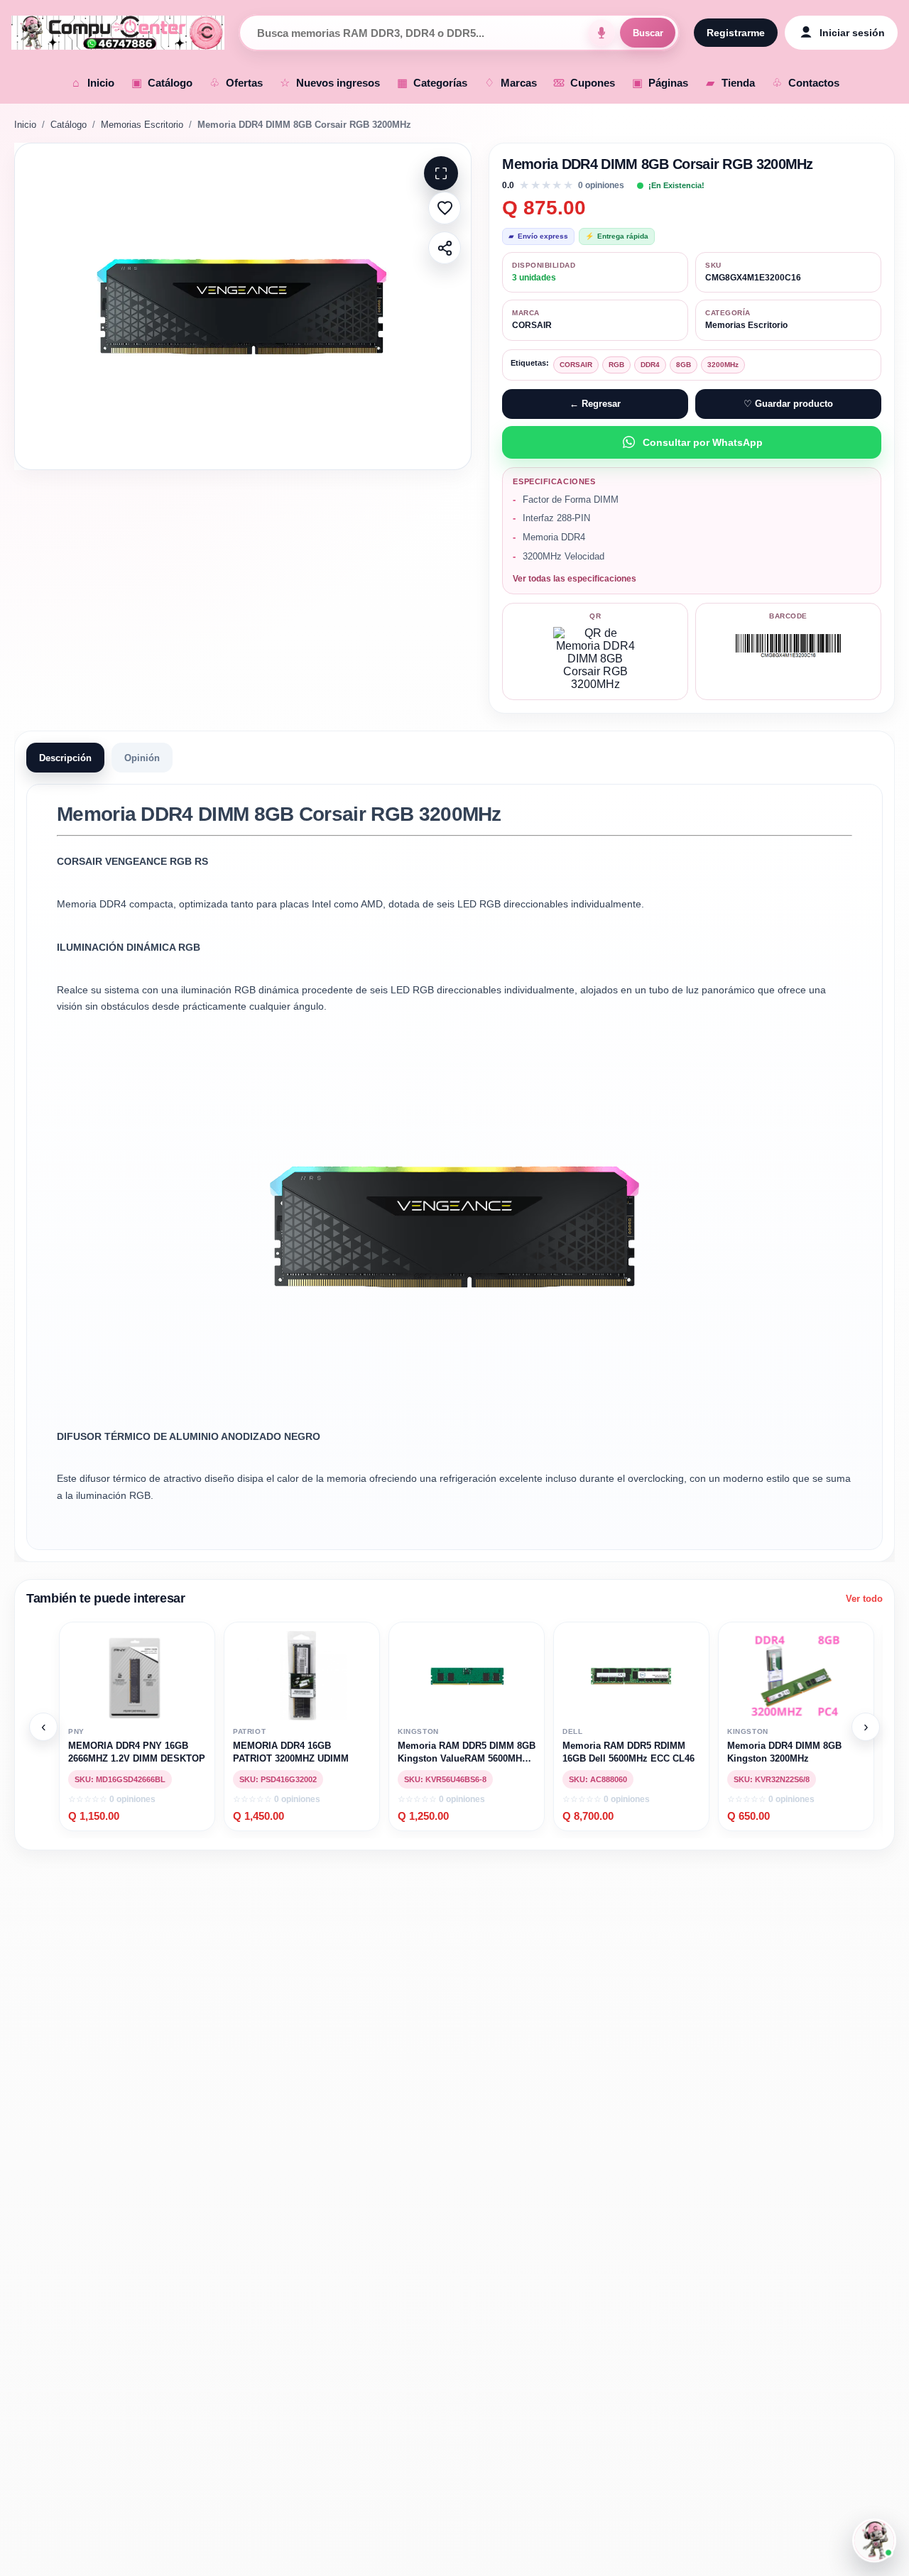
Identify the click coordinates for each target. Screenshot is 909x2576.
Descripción (65, 757)
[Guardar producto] (445, 208)
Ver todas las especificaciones (575, 579)
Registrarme (736, 33)
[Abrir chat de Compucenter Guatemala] (874, 2540)
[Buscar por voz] (602, 33)
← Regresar (595, 404)
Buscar (648, 33)
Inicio (25, 125)
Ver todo (864, 1599)
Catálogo (69, 125)
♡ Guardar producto (788, 404)
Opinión (142, 757)
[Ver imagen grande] (243, 306)
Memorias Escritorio (142, 125)
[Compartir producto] (445, 248)
